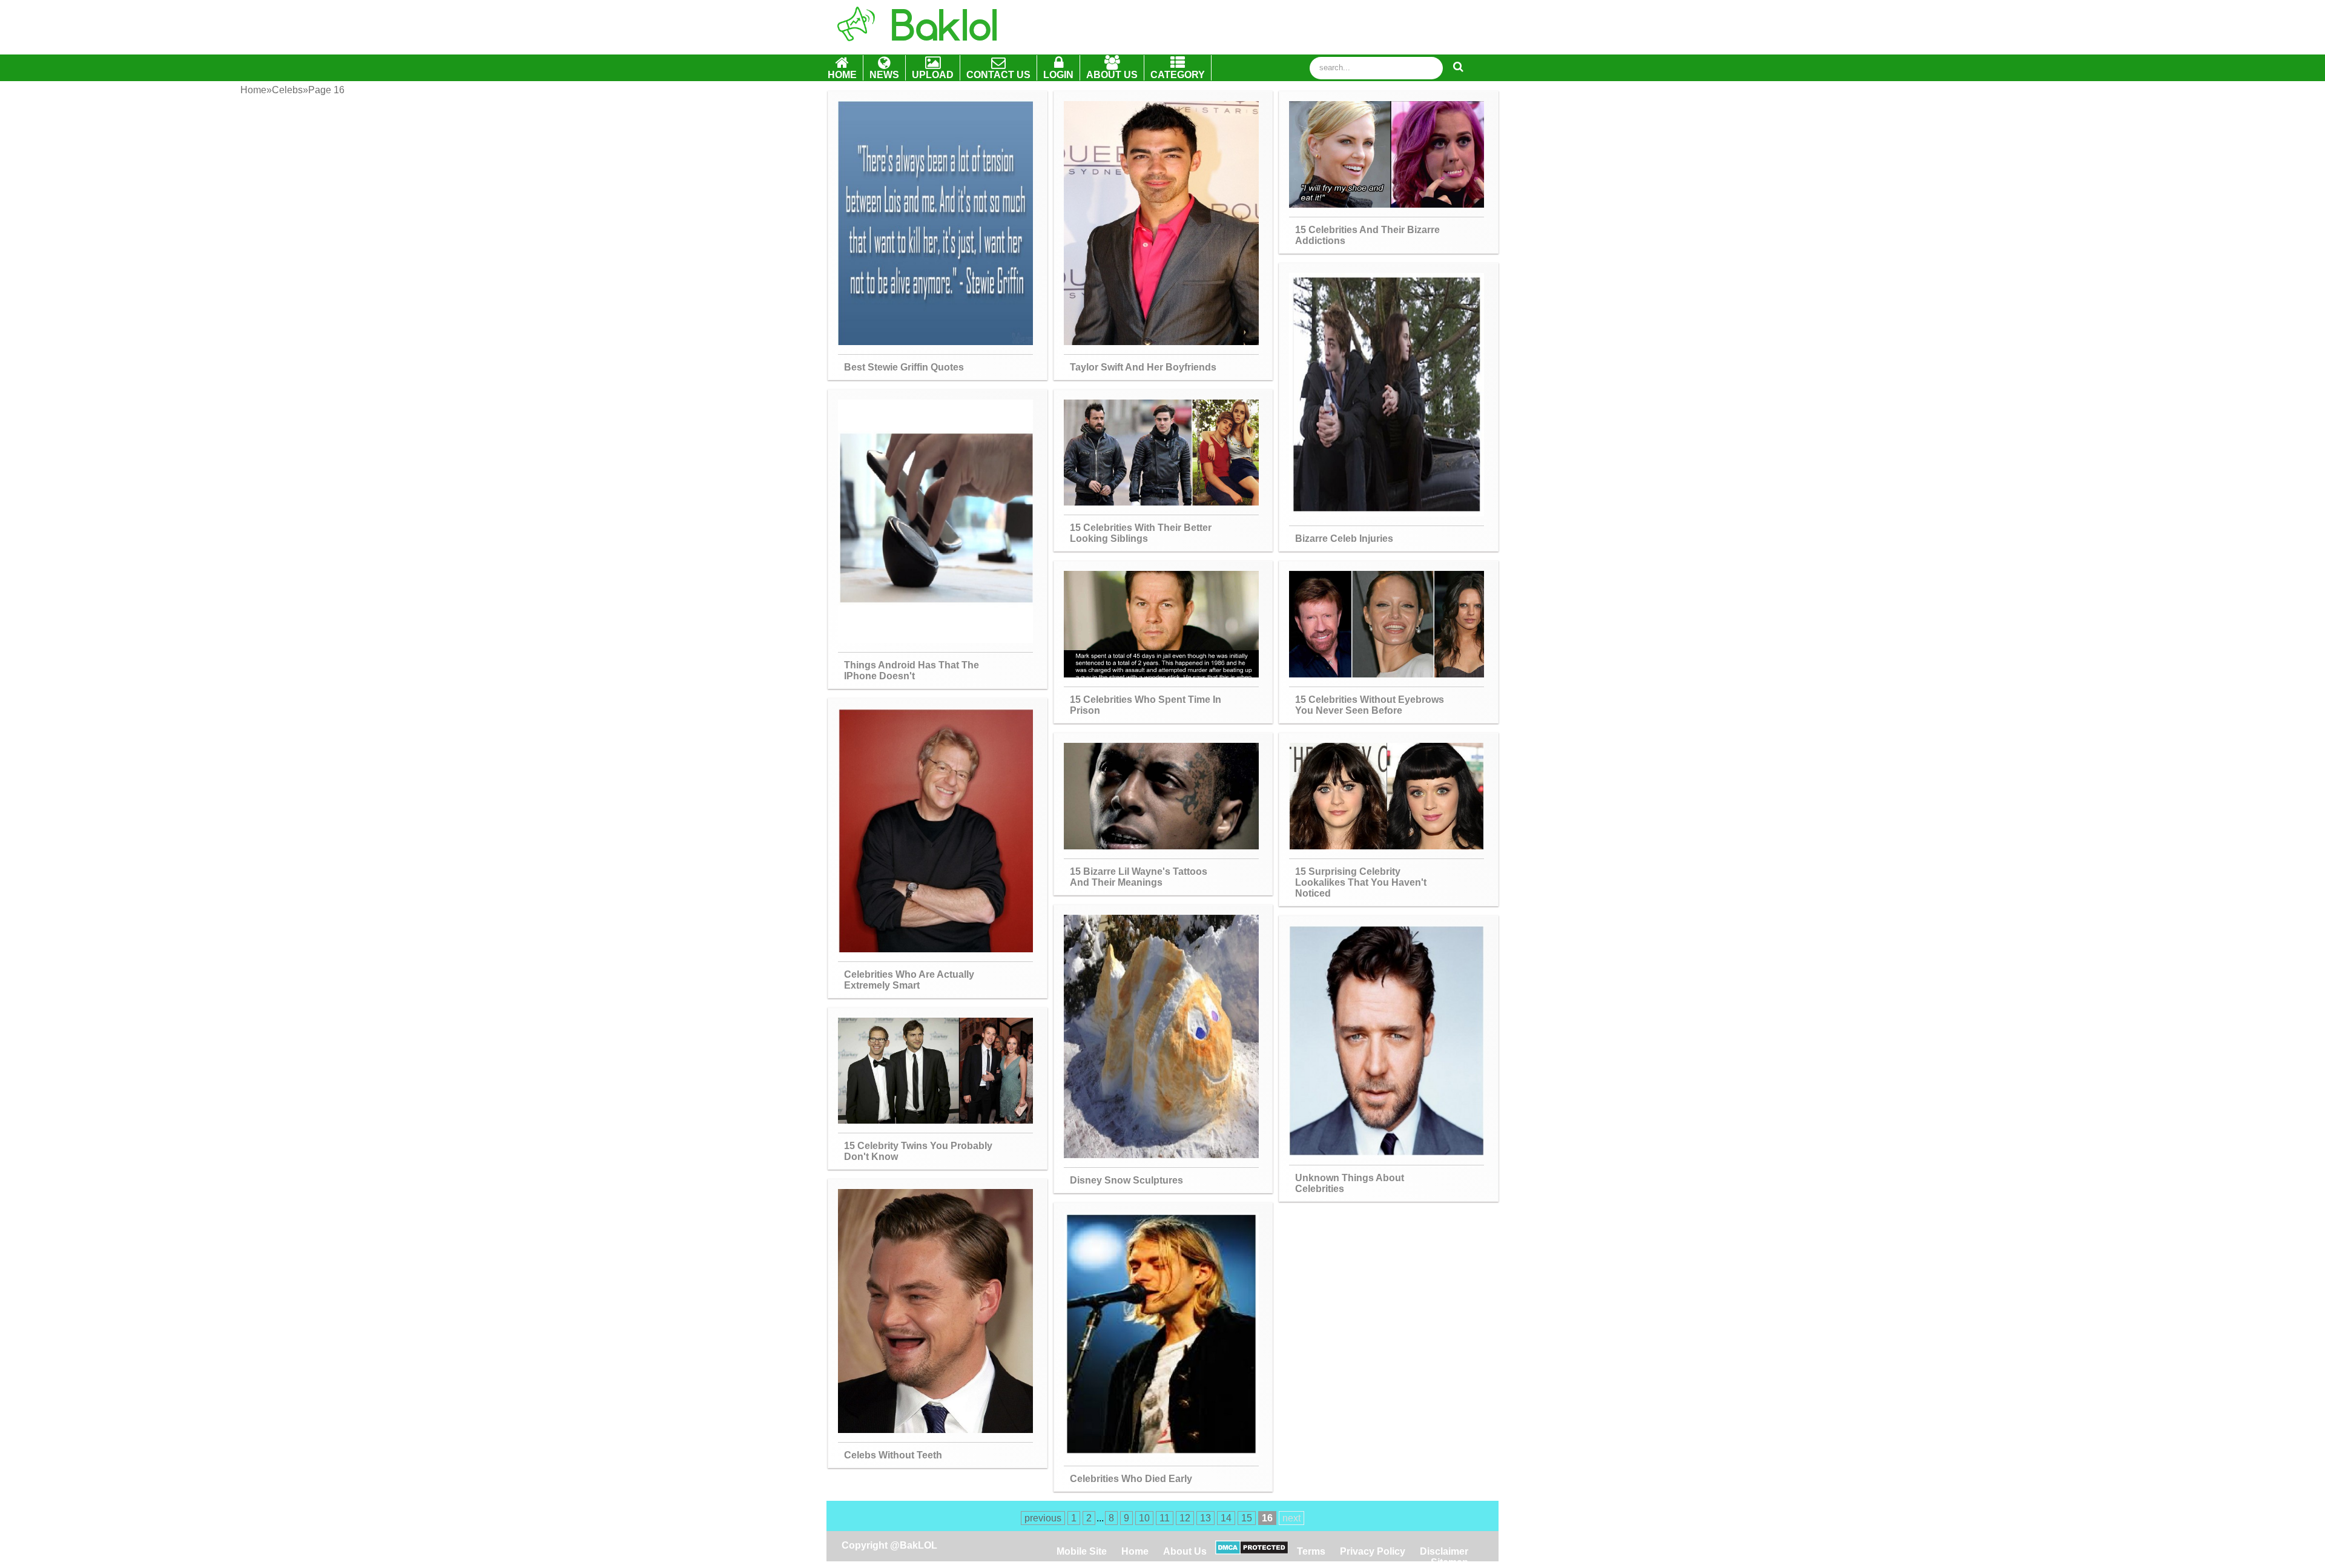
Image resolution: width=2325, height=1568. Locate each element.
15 (1247, 1518)
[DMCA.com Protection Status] (1252, 1551)
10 (1144, 1518)
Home (1136, 1551)
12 (1185, 1518)
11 (1165, 1518)
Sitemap (1449, 1562)
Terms (1311, 1551)
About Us (1185, 1551)
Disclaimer (1444, 1551)
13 (1205, 1518)
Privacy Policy (1373, 1551)
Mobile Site (1082, 1551)
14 (1226, 1518)
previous (1043, 1518)
